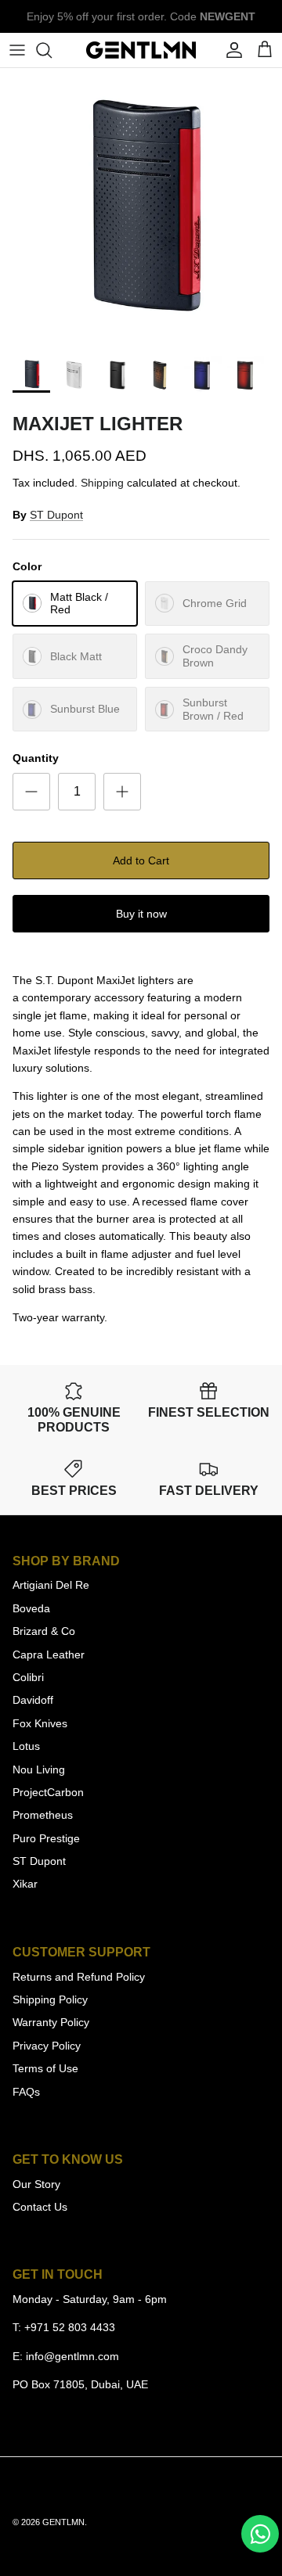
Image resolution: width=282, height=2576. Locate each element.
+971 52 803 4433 (70, 2327)
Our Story (36, 2184)
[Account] (230, 50)
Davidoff (33, 1700)
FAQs (26, 2092)
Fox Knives (40, 1723)
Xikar (25, 1884)
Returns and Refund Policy (79, 1977)
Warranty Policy (51, 2022)
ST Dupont (56, 515)
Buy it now (141, 914)
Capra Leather (49, 1654)
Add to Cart (141, 860)
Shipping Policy (50, 1999)
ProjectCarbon (48, 1792)
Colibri (28, 1677)
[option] (141, 207)
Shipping (102, 483)
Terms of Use (45, 2068)
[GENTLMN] (141, 50)
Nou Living (39, 1769)
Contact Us (40, 2207)
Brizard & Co (44, 1631)
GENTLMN (63, 2522)
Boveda (31, 1608)
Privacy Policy (47, 2046)
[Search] (52, 50)
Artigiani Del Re (51, 1585)
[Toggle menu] (17, 50)
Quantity (36, 758)
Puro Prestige (46, 1838)
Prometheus (43, 1815)
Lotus (26, 1746)
